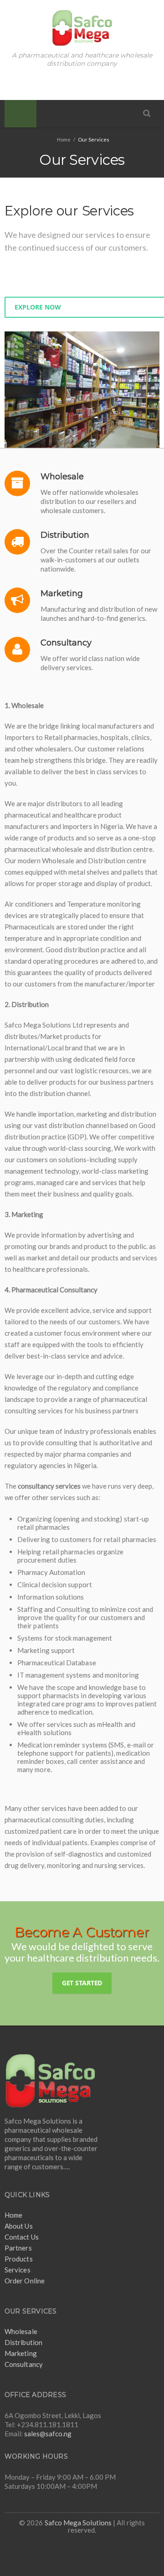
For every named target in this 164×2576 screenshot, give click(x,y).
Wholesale (21, 2331)
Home (13, 2215)
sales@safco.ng (48, 2434)
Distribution (23, 2342)
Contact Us (22, 2237)
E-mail (111, 83)
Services (18, 2270)
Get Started (82, 1983)
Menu (20, 114)
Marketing (21, 2353)
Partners (18, 2248)
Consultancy (24, 2364)
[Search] (147, 113)
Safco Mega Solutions (78, 2523)
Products (19, 2259)
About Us (19, 2226)
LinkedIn (72, 83)
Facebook (53, 83)
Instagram (92, 83)
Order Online (25, 2281)
